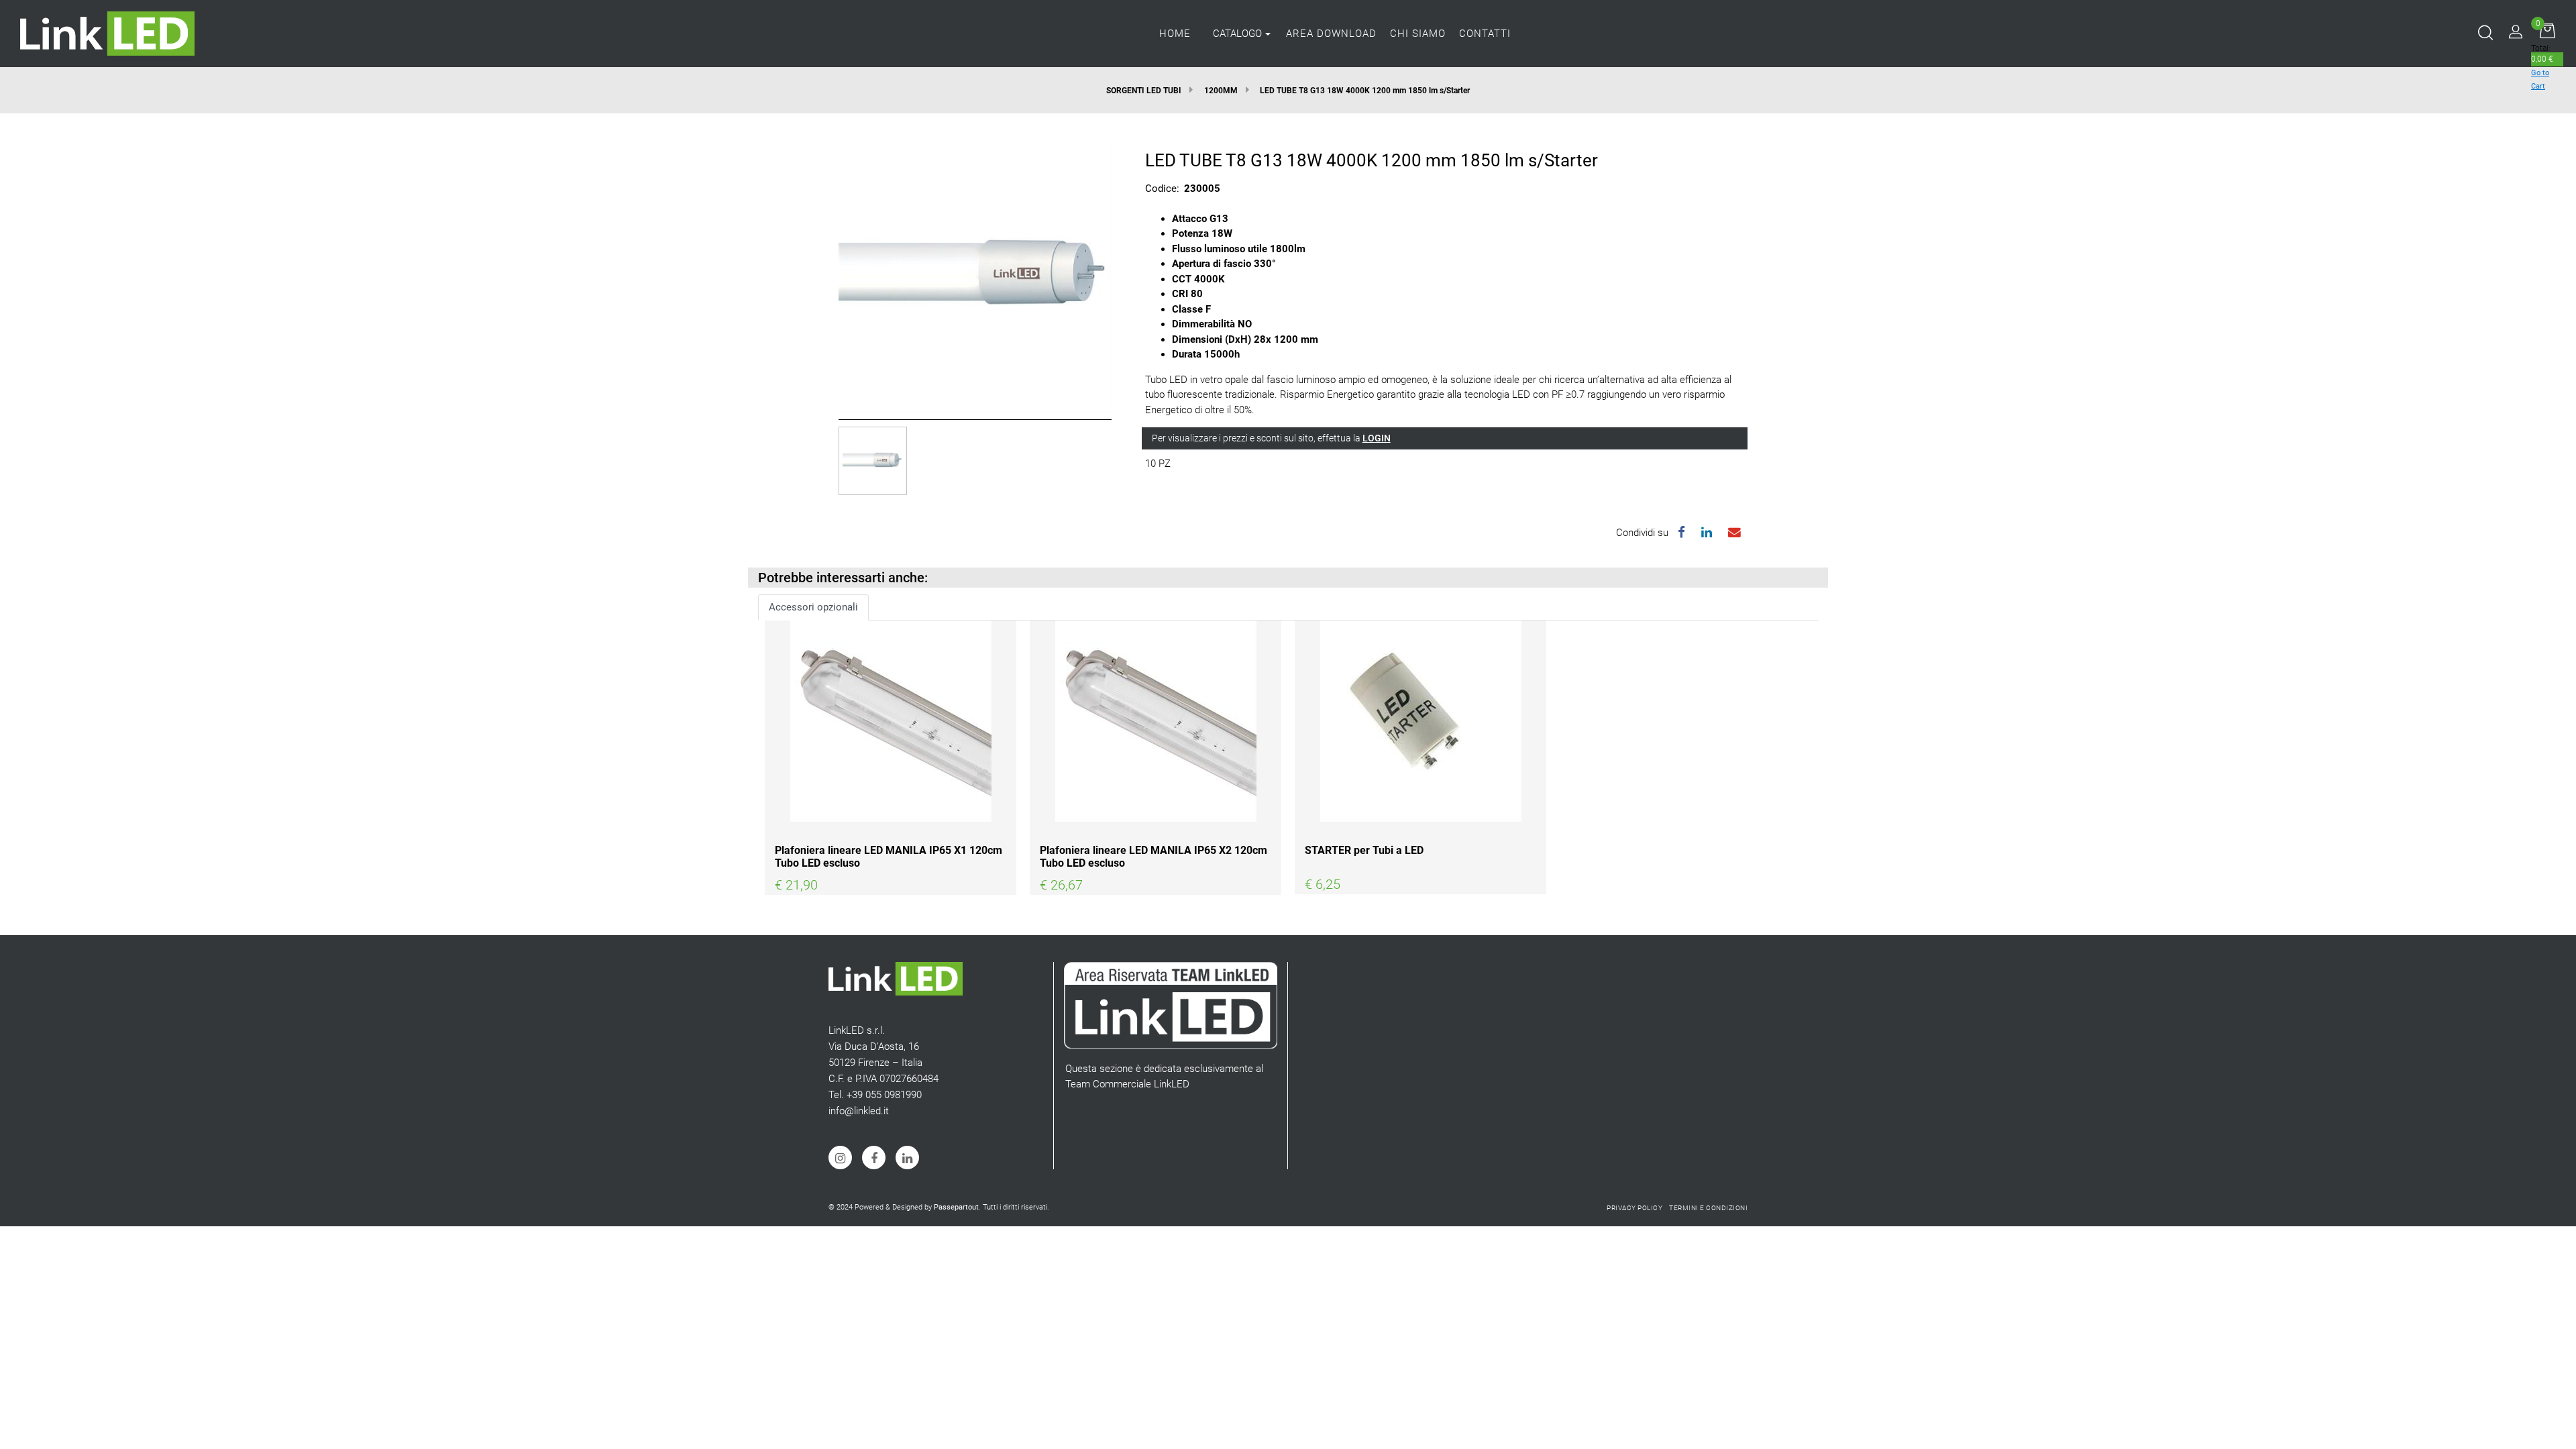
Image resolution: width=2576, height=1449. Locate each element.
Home (1175, 34)
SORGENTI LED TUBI (1144, 91)
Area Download (1331, 34)
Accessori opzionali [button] (813, 607)
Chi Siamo (1418, 34)
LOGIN (1377, 438)
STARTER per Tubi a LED (1364, 850)
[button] (975, 276)
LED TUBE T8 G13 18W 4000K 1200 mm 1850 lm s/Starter (1365, 91)
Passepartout (956, 1207)
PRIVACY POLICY (1634, 1208)
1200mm (1221, 91)
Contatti (1485, 34)
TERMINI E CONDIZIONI (1708, 1208)
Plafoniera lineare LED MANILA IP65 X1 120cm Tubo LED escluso (889, 857)
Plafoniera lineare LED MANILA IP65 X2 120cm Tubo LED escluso (1153, 857)
